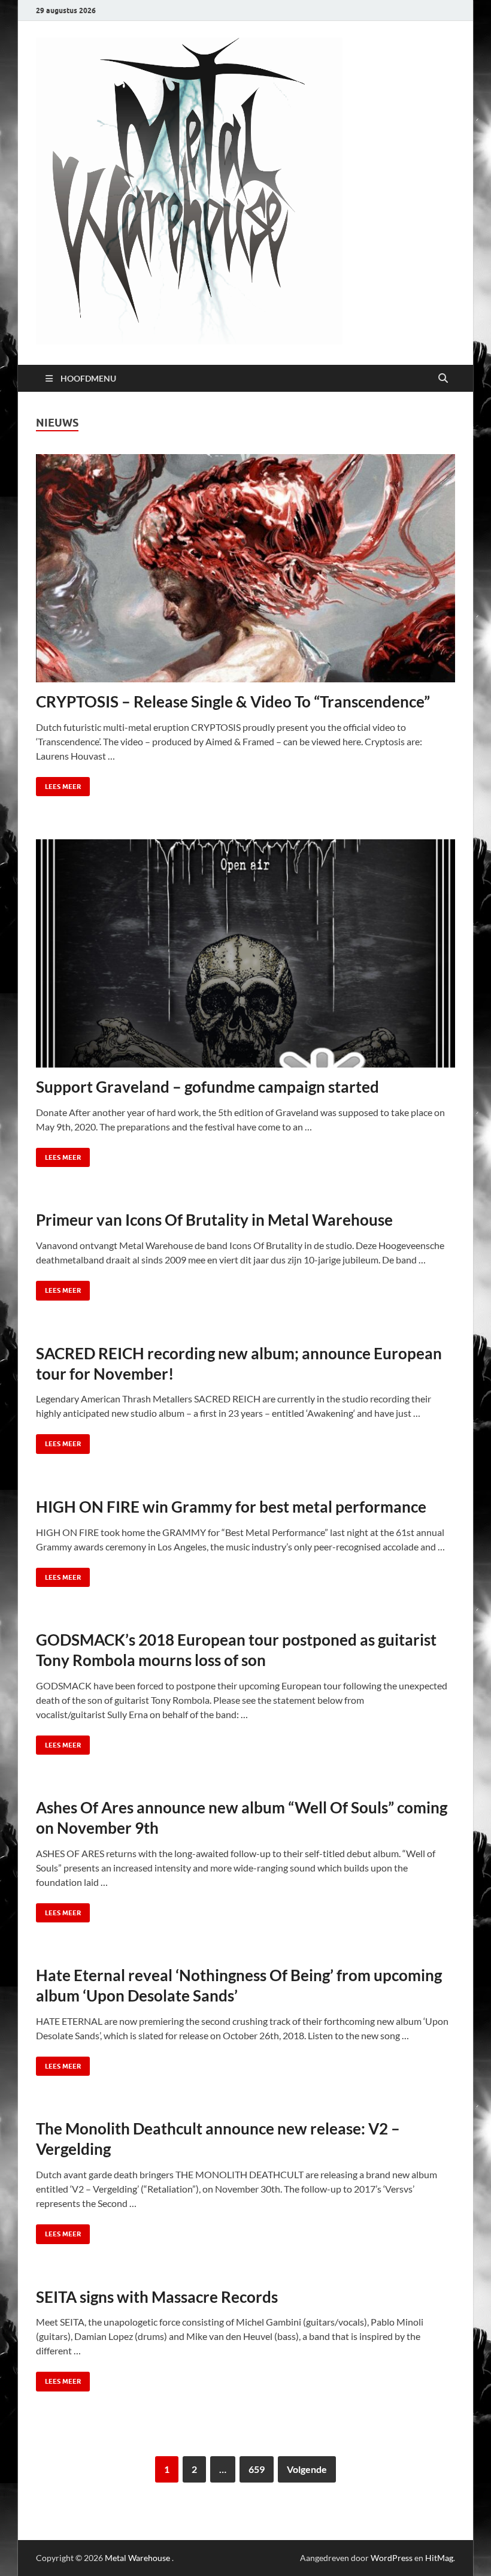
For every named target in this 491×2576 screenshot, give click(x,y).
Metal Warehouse (137, 2558)
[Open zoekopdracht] (443, 379)
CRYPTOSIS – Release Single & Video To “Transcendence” (233, 702)
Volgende (307, 2469)
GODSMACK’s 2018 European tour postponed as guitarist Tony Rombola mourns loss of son (236, 1650)
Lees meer (58, 784)
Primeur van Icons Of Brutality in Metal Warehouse (214, 1220)
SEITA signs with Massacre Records (157, 2297)
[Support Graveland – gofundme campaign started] (245, 953)
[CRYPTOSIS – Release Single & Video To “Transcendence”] (245, 568)
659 (257, 2469)
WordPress (392, 2558)
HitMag (439, 2558)
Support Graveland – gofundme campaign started (207, 1087)
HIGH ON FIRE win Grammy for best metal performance (231, 1507)
